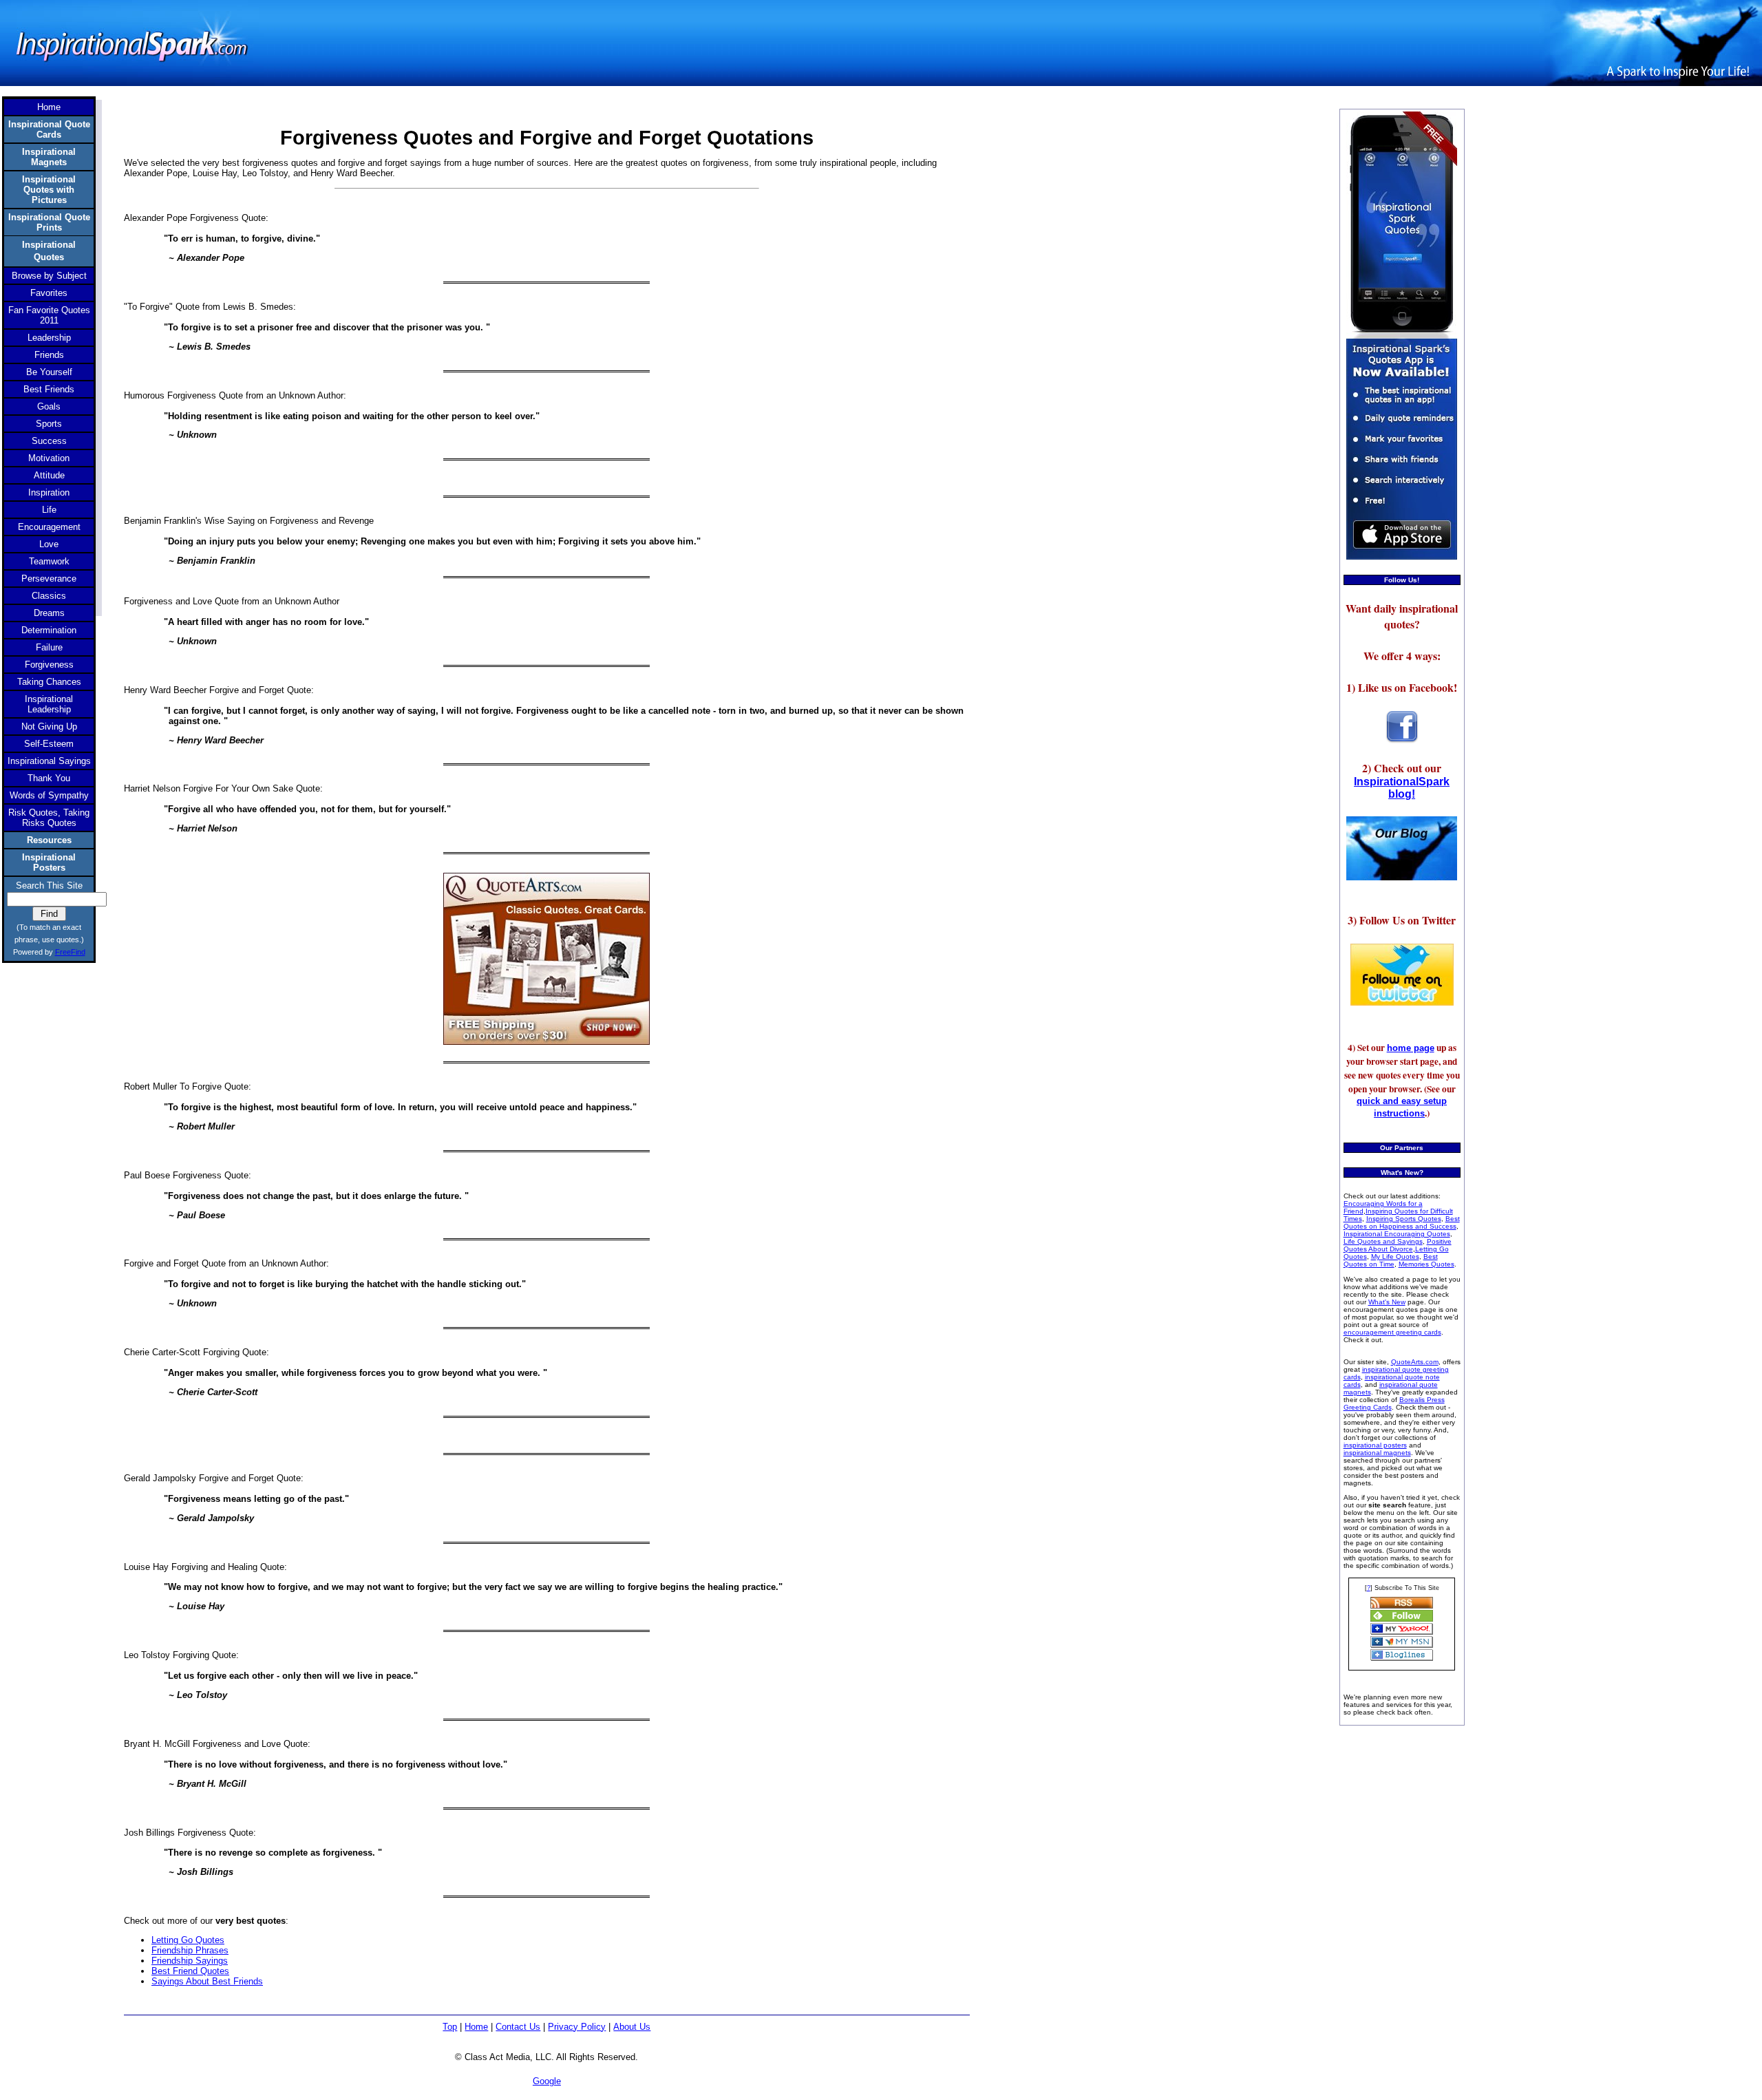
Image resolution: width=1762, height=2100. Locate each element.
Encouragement (49, 527)
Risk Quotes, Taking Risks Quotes (49, 818)
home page (1411, 1048)
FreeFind (70, 952)
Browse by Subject (49, 276)
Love (49, 544)
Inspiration (49, 492)
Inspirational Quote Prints (49, 222)
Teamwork (49, 561)
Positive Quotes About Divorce (1398, 1245)
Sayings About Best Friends (207, 1981)
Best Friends (49, 389)
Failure (49, 647)
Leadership (49, 338)
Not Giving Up (49, 726)
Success (49, 441)
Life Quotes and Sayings (1383, 1241)
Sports (49, 424)
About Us (632, 2027)
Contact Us (518, 2027)
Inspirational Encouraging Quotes (1397, 1234)
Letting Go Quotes (188, 1940)
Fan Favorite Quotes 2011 (49, 315)
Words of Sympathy (49, 795)
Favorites (49, 293)
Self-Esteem (49, 744)
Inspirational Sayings (49, 761)
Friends (49, 355)
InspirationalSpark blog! (1402, 788)
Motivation (49, 458)
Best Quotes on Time (1391, 1260)
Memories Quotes (1426, 1264)
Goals (49, 406)
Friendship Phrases (190, 1950)
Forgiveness (49, 665)
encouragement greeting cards (1392, 1332)
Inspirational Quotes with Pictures (49, 190)
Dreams (49, 613)
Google (547, 2081)
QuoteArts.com (1415, 1362)
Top (450, 2027)
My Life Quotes (1395, 1256)
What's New (1387, 1302)
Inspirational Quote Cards (49, 129)
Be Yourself (49, 372)
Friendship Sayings (190, 1961)
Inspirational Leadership (49, 704)
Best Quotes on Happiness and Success (1402, 1222)
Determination (49, 630)
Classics (49, 596)
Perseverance (49, 579)
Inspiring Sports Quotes (1404, 1219)
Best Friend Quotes (190, 1971)
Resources (49, 840)
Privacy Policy (577, 2027)
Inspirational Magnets (49, 157)
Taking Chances (49, 682)
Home (476, 2027)
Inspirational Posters (49, 862)
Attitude (49, 475)
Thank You (49, 778)
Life (49, 510)
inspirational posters (1375, 1445)
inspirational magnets (1377, 1453)
